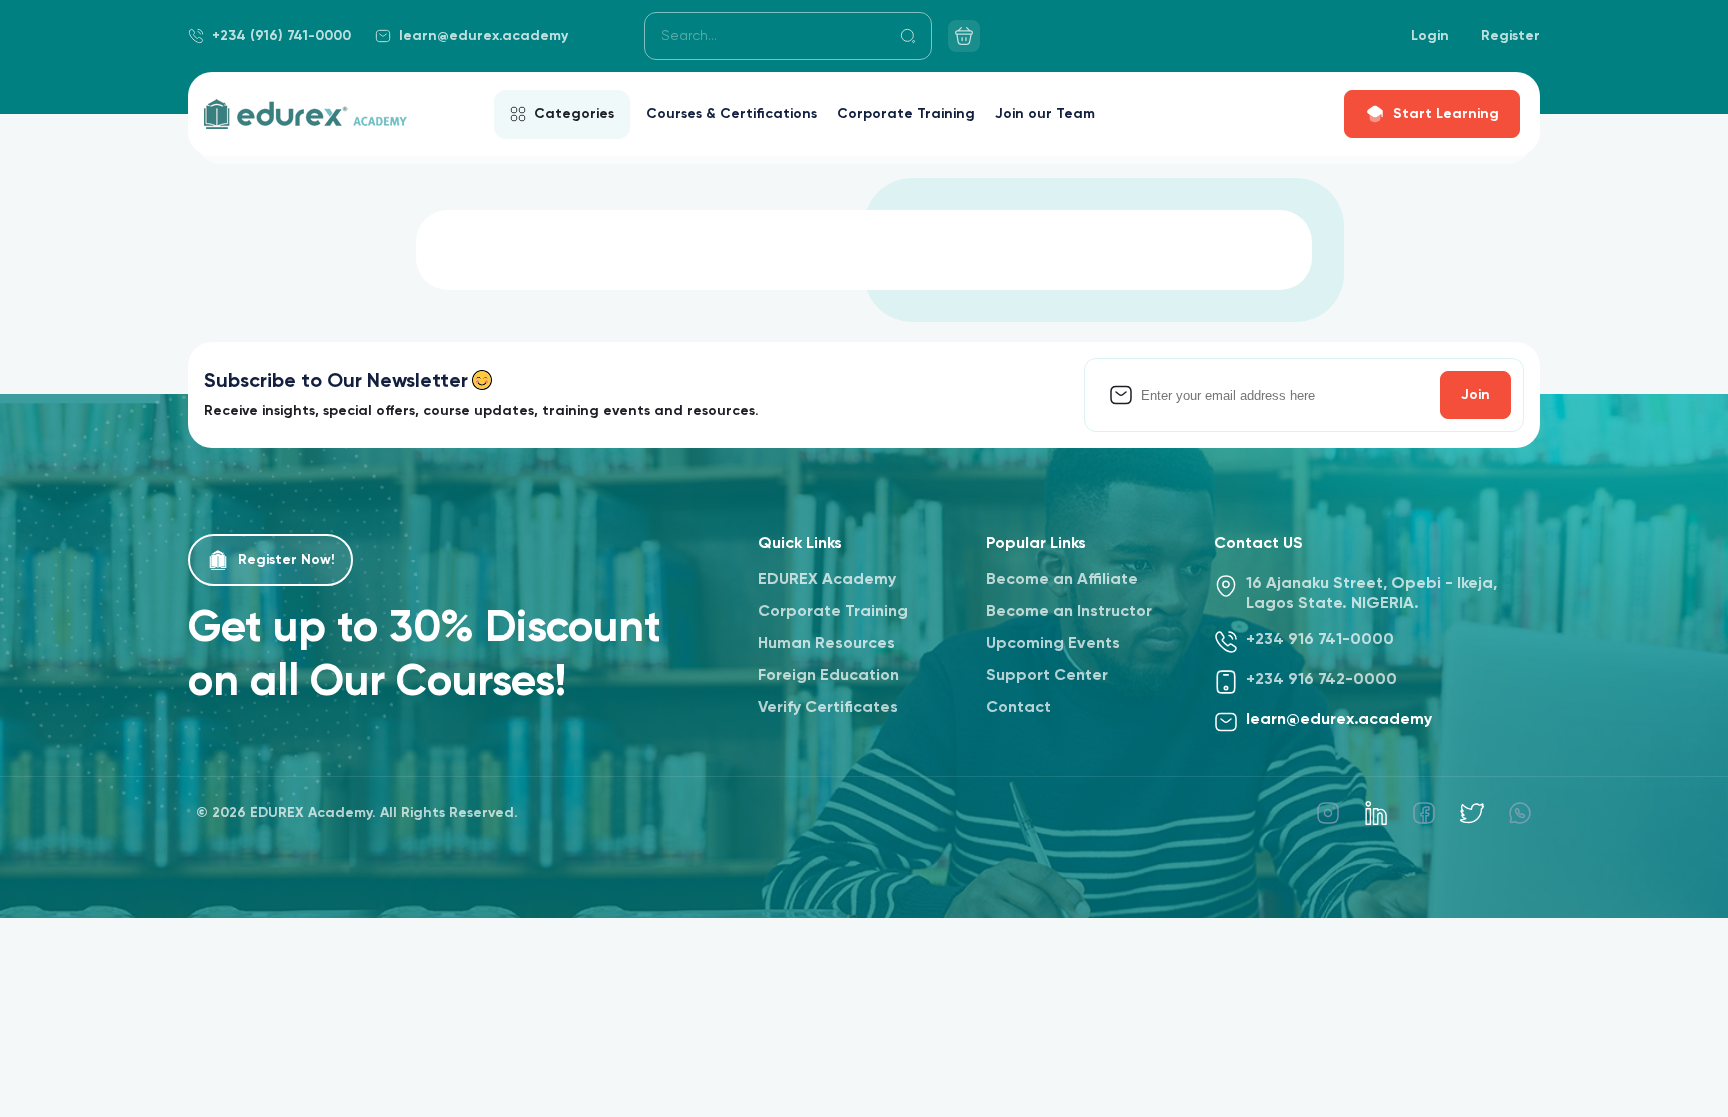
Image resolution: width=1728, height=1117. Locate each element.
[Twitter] (1472, 813)
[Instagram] (1328, 813)
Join (1475, 395)
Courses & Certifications (731, 114)
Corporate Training (906, 114)
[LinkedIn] (1376, 813)
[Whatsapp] (1520, 813)
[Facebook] (1424, 813)
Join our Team (1045, 114)
